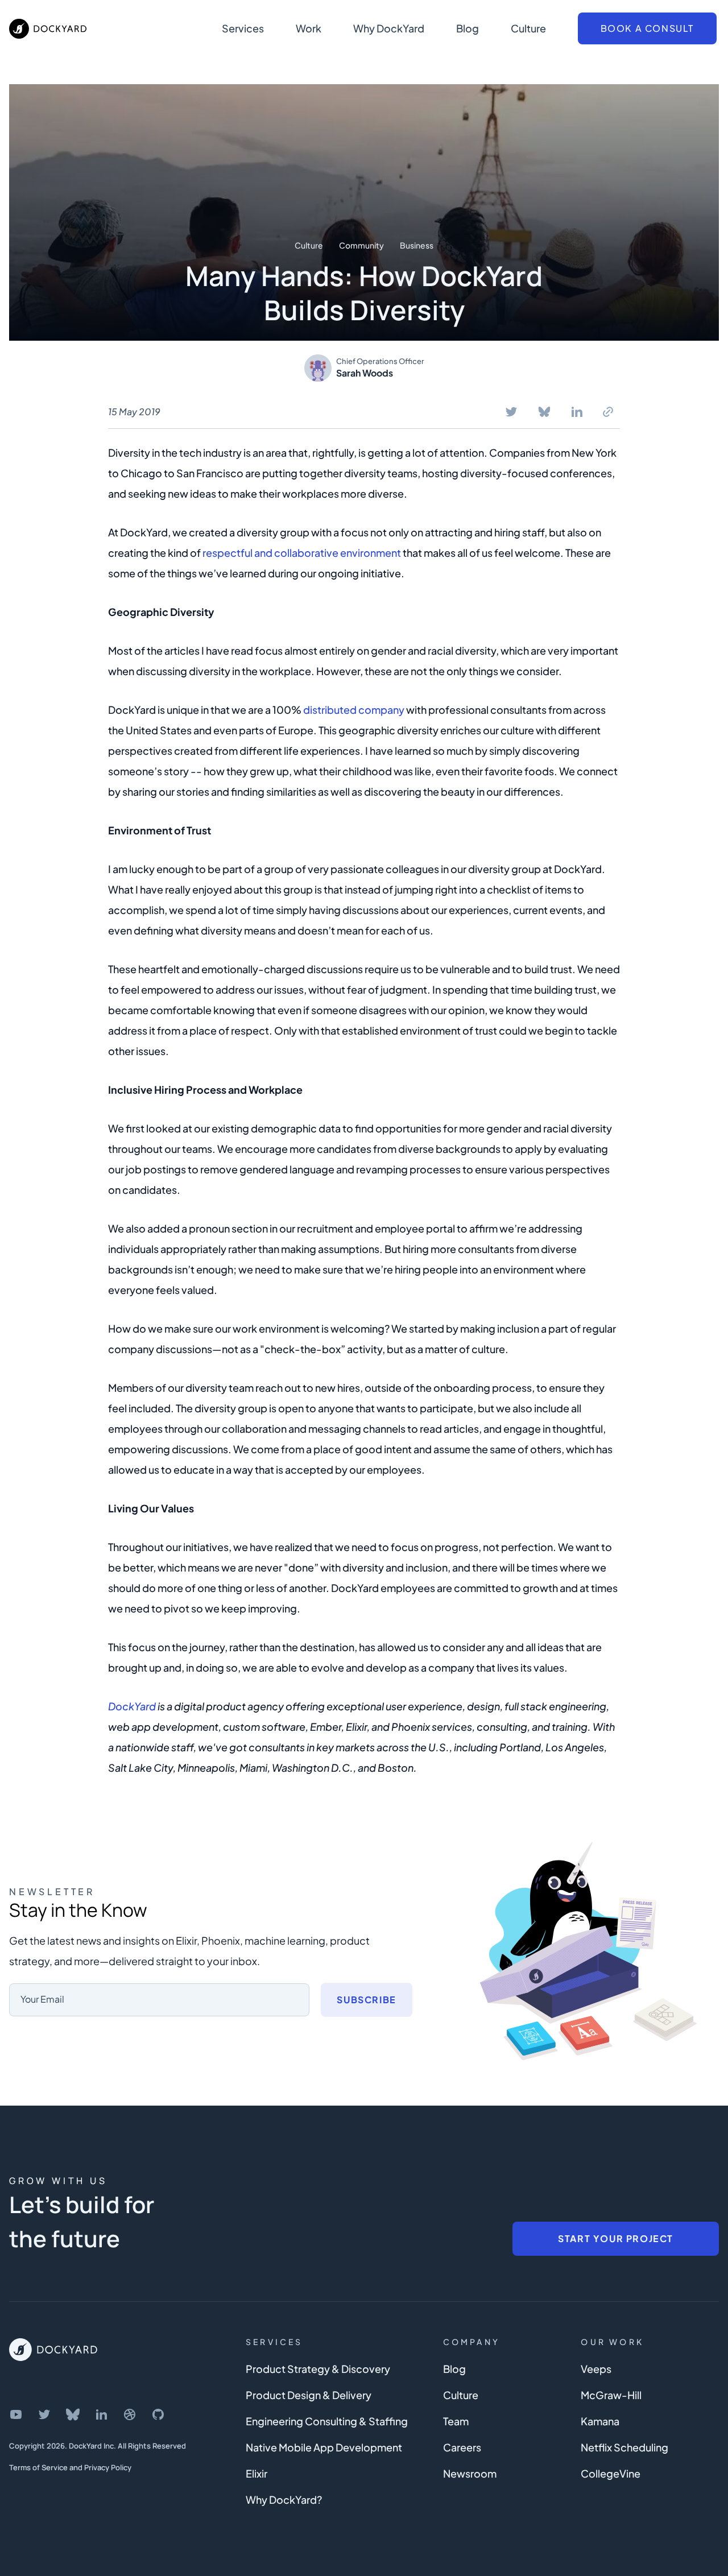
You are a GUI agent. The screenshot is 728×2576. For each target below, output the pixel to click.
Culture (528, 28)
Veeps (596, 2369)
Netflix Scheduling (624, 2447)
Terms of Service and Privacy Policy (70, 2467)
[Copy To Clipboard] (608, 412)
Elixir (257, 2473)
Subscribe (366, 2000)
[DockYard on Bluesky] (73, 2414)
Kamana (600, 2421)
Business (417, 245)
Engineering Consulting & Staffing (327, 2421)
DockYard (132, 1706)
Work (309, 28)
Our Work (612, 2342)
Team (456, 2421)
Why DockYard (389, 28)
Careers (462, 2447)
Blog (468, 28)
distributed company (354, 710)
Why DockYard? (284, 2499)
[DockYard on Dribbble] (130, 2414)
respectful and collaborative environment (302, 553)
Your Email (42, 1999)
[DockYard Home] (53, 2350)
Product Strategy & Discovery (318, 2369)
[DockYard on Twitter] (44, 2414)
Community (361, 245)
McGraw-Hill (611, 2395)
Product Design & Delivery (309, 2395)
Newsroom (470, 2473)
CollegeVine (611, 2473)
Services (243, 28)
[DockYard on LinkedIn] (101, 2414)
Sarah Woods (365, 373)
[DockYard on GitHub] (158, 2414)
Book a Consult (647, 28)
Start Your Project (616, 2238)
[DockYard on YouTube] (16, 2414)
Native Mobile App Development (324, 2447)
